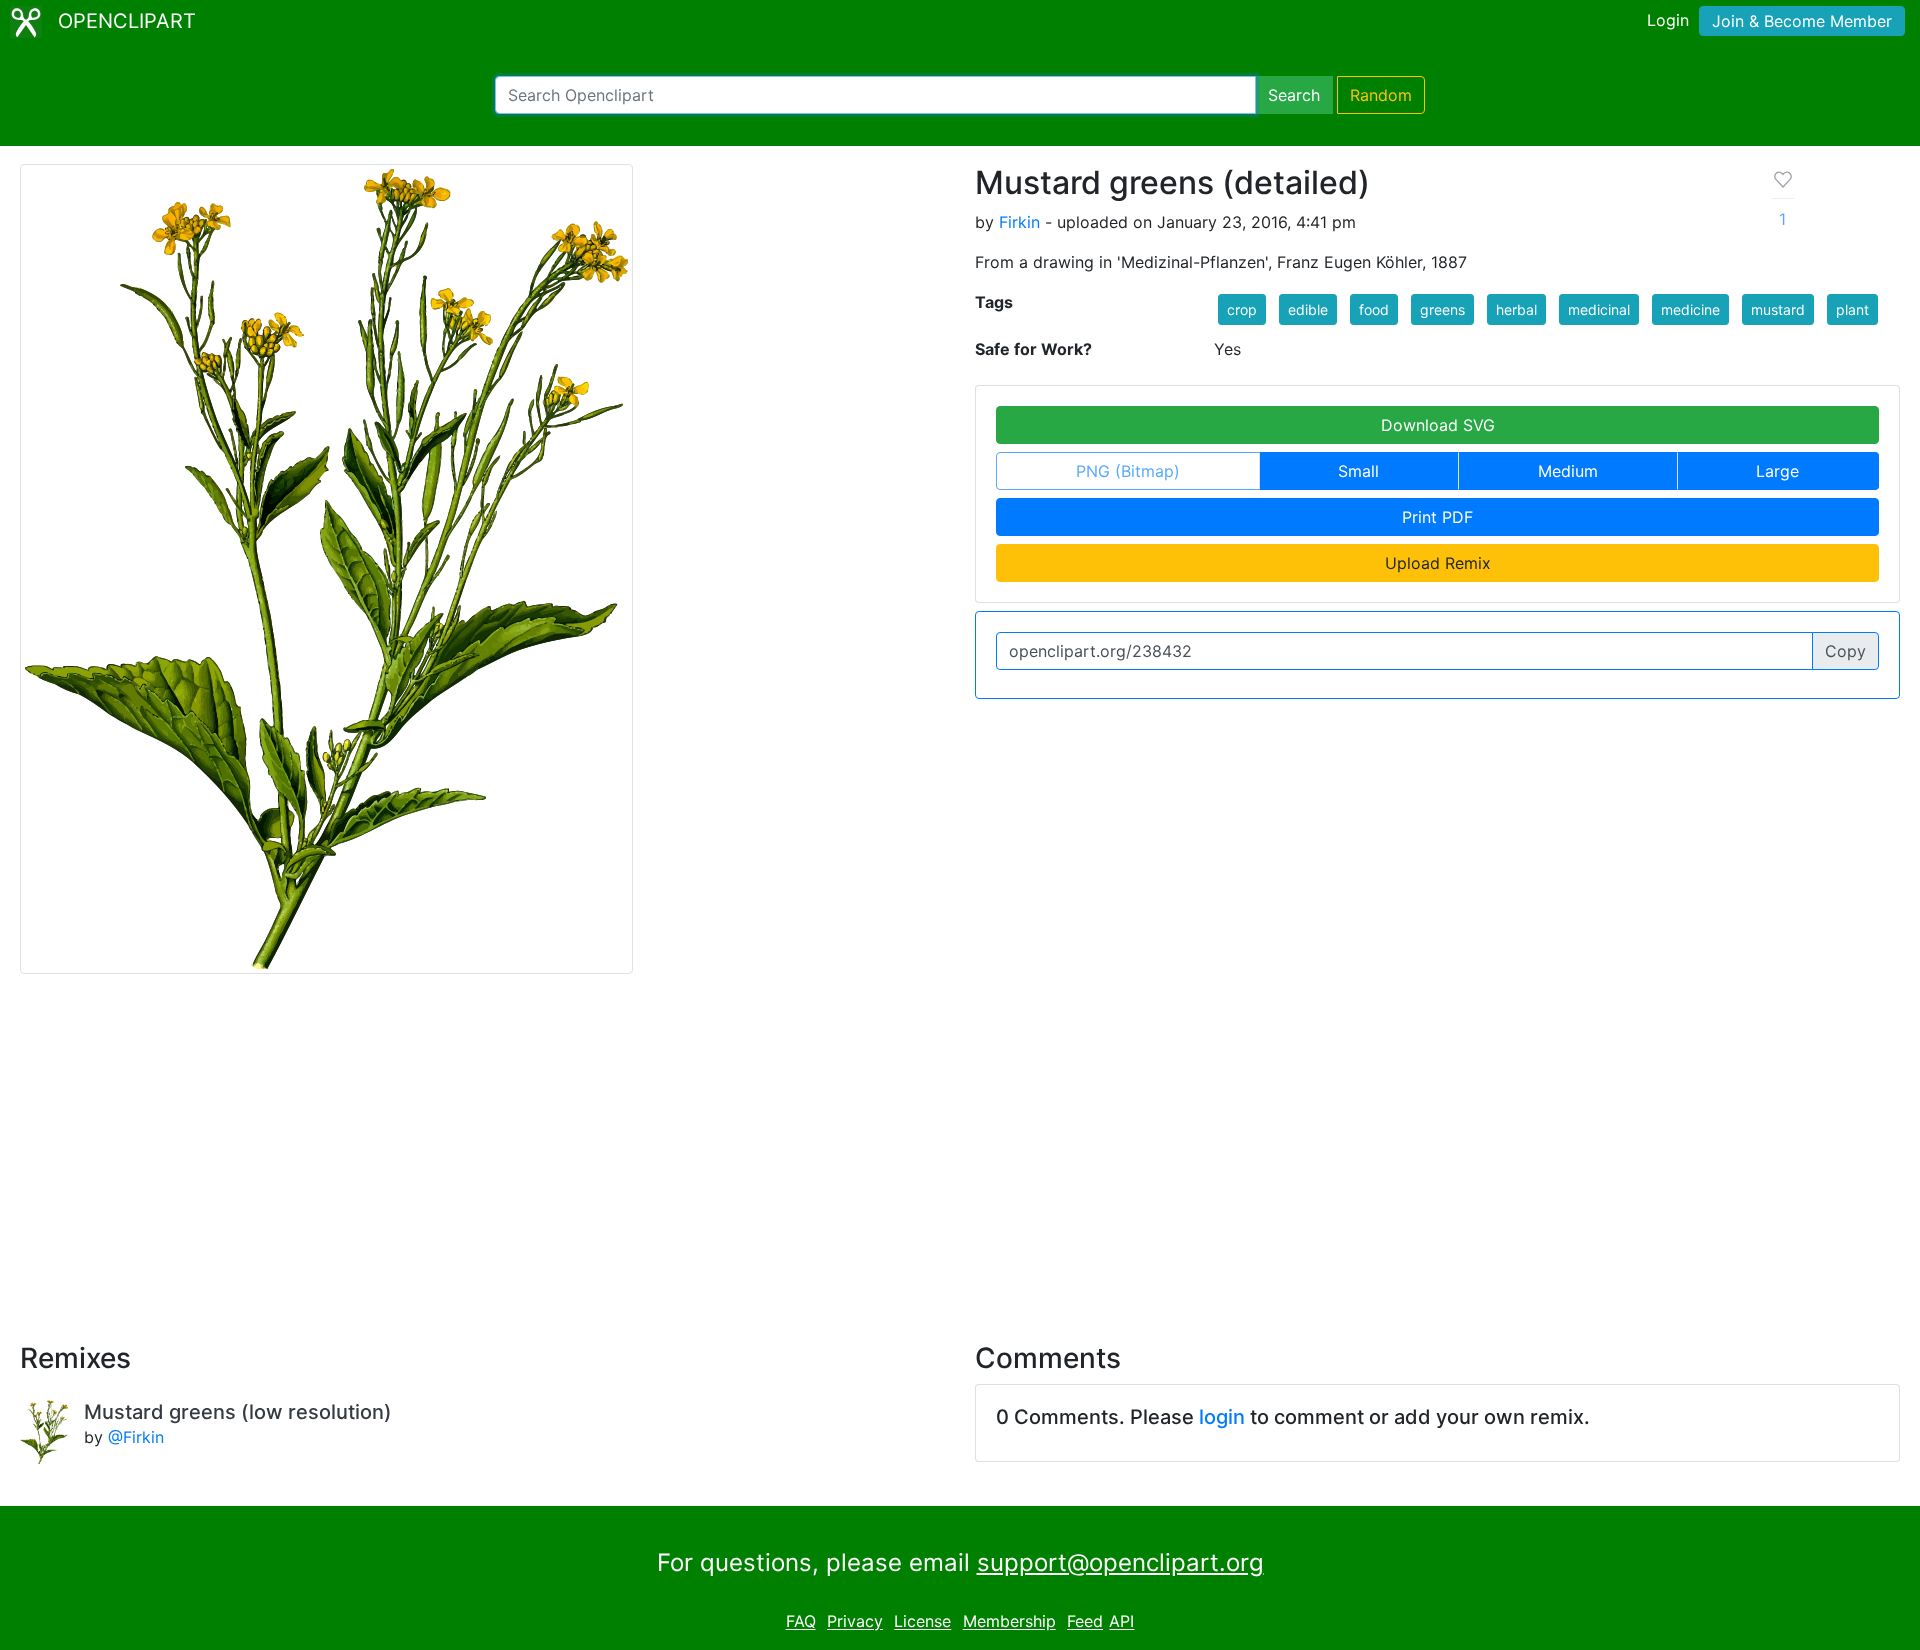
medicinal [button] (1599, 309)
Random (1381, 95)
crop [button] (1242, 309)
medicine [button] (1690, 309)
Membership (1009, 1622)
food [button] (1374, 309)
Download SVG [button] (1438, 425)
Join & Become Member (1802, 21)
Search (1294, 95)
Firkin (1019, 222)
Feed (1085, 1622)
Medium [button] (1568, 471)
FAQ (801, 1622)
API (1121, 1622)
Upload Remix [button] (1438, 563)
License (922, 1622)
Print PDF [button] (1437, 517)
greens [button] (1442, 309)
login (1222, 1417)
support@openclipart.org (1120, 1562)
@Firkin (136, 1437)
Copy (1845, 651)
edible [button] (1308, 309)
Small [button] (1358, 471)
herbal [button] (1516, 309)
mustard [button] (1778, 309)
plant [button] (1852, 309)
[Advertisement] (960, 1146)
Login (1668, 20)
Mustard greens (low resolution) (238, 1412)
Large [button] (1777, 471)
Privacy (855, 1622)
